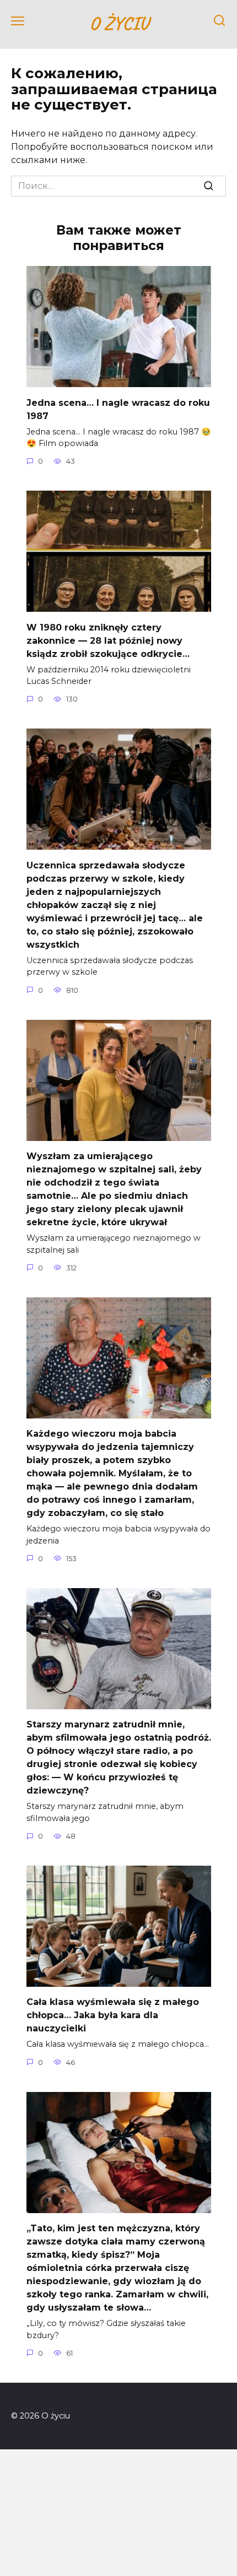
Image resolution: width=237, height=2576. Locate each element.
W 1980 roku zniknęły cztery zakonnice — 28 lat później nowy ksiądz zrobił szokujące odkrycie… (108, 640)
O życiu (119, 23)
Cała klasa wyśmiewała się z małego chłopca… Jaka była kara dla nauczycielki (113, 2015)
